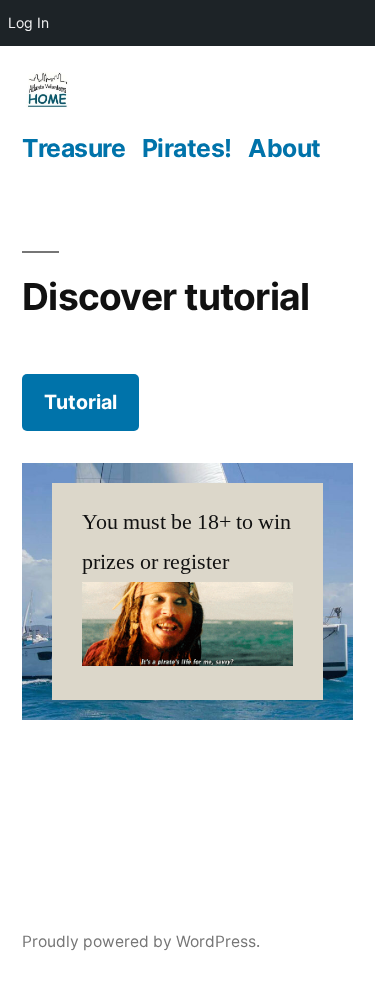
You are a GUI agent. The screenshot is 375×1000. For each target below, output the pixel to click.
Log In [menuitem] (28, 22)
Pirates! (187, 148)
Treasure (73, 148)
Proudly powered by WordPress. (141, 941)
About (284, 148)
